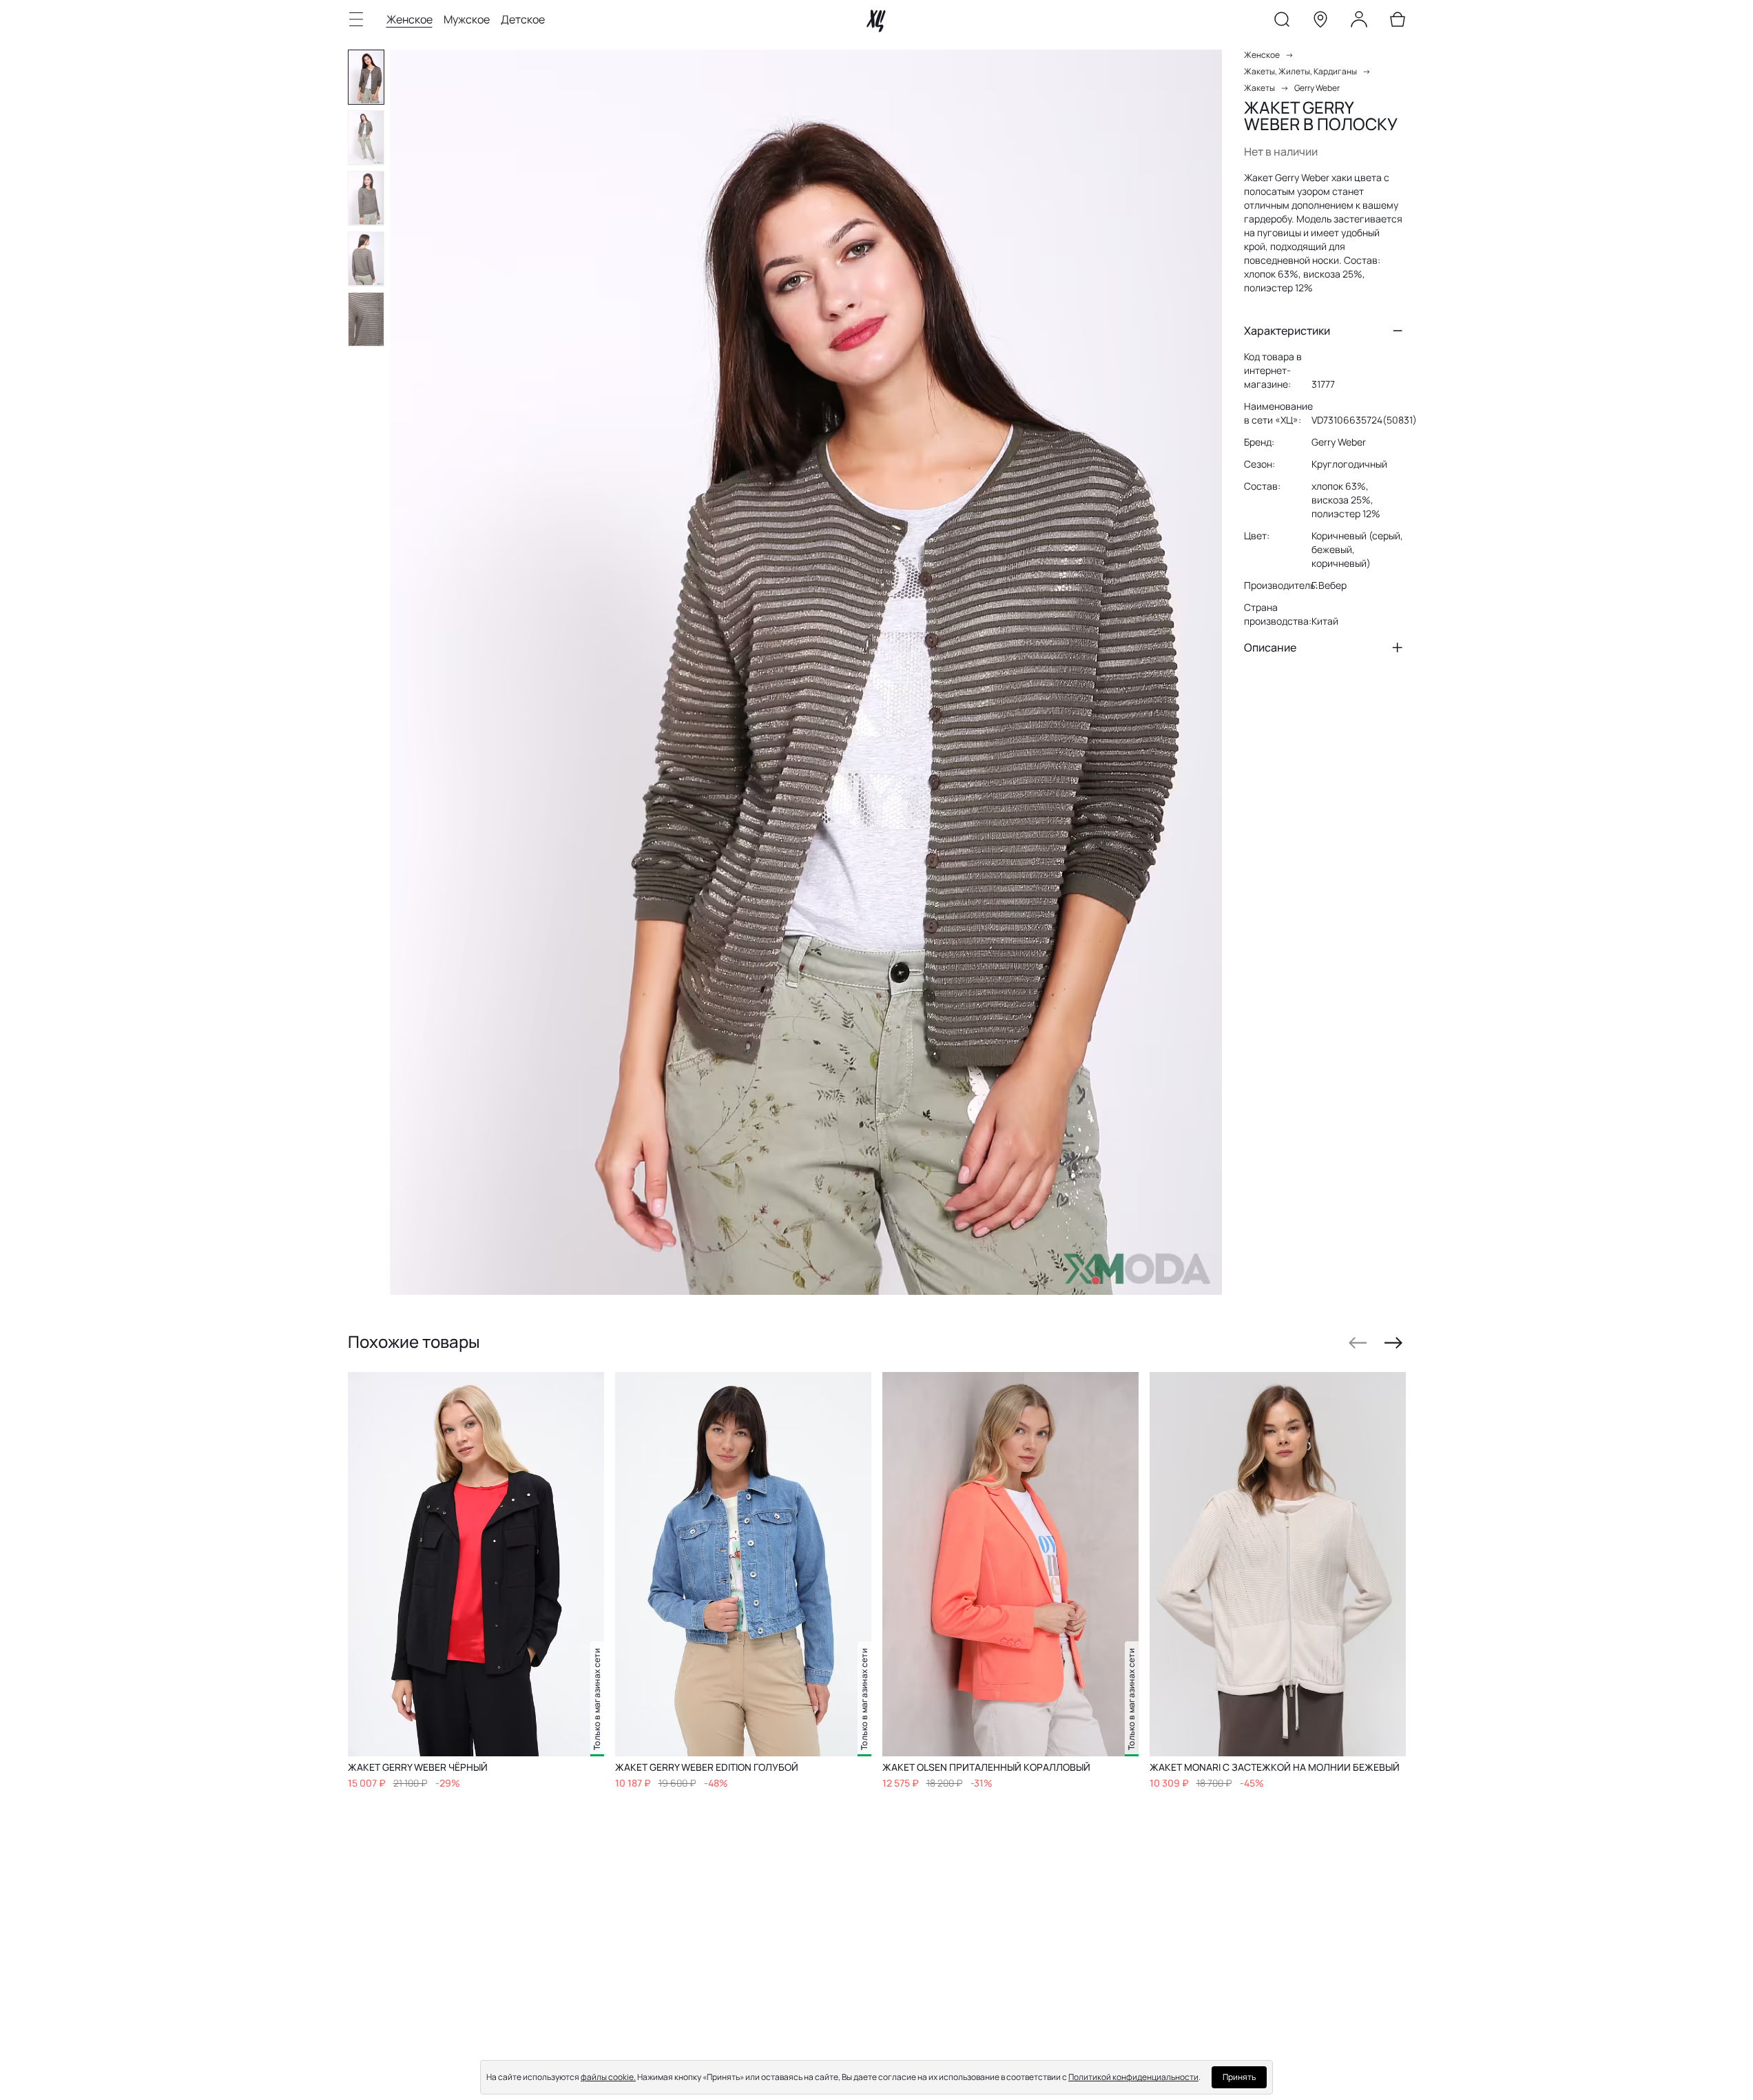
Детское (523, 19)
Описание (1270, 647)
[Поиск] (1282, 22)
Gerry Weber (1317, 88)
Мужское (467, 19)
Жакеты (1259, 88)
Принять (1239, 2077)
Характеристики (1287, 331)
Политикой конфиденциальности (1133, 2077)
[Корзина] (1398, 22)
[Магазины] (1320, 22)
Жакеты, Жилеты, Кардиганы (1300, 71)
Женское (409, 19)
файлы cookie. (608, 2077)
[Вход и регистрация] (1359, 22)
